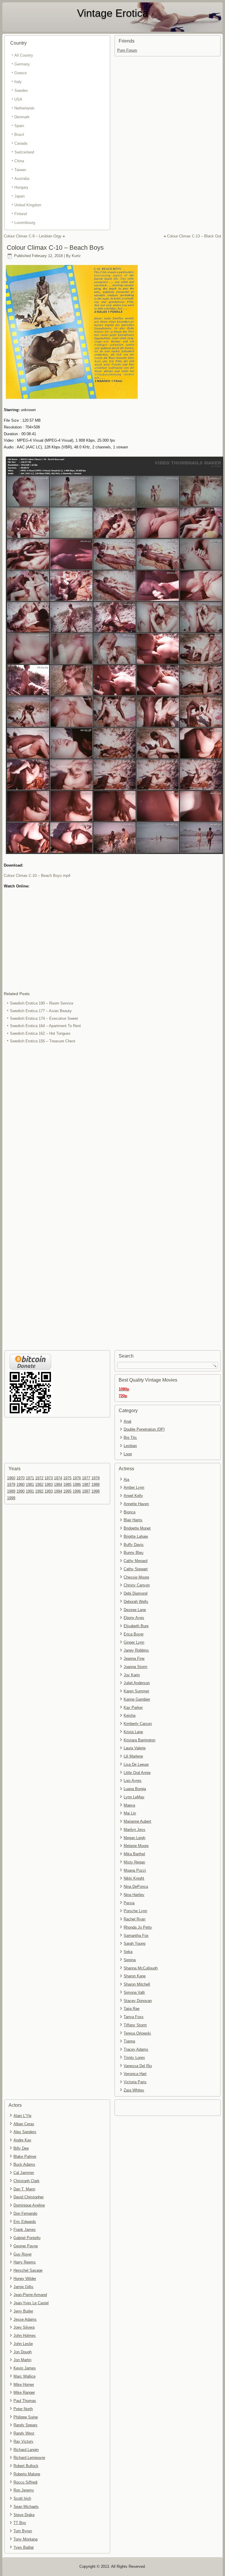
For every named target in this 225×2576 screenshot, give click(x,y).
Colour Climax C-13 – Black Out (194, 236)
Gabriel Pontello (27, 2238)
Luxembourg (25, 223)
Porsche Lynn (135, 1911)
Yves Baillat (24, 2547)
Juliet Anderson (137, 1683)
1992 (39, 1491)
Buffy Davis (134, 1545)
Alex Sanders (25, 2132)
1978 (96, 1478)
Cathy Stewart (136, 1569)
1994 (58, 1491)
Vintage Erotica (113, 13)
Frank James (25, 2230)
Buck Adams (24, 2164)
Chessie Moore (136, 1577)
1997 (86, 1491)
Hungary (21, 187)
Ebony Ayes (134, 1618)
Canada (21, 143)
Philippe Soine (26, 2417)
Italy (18, 82)
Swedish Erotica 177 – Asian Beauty (41, 1011)
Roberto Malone (27, 2474)
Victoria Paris (135, 2082)
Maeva (129, 1805)
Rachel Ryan (134, 1919)
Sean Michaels (26, 2507)
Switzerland (24, 152)
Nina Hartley (134, 1895)
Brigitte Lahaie (136, 1536)
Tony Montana (25, 2539)
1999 (11, 1498)
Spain (19, 126)
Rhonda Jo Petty (138, 1927)
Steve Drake (24, 2515)
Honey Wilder (25, 2279)
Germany (22, 64)
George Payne (26, 2246)
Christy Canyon (137, 1585)
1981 (30, 1484)
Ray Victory (23, 2441)
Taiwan (20, 170)
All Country (24, 55)
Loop (128, 1454)
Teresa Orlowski (137, 2033)
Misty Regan (134, 1862)
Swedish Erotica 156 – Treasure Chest (43, 1041)
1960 (11, 1478)
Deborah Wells (136, 1602)
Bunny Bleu (133, 1553)
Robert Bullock (26, 2466)
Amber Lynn (134, 1487)
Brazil (19, 135)
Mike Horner (24, 2385)
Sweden (21, 91)
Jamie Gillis (23, 2287)
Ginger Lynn (134, 1642)
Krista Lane (133, 1732)
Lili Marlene (133, 1756)
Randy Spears (25, 2425)
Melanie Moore (136, 1846)
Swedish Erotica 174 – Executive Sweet (44, 1018)
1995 (67, 1491)
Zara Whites (134, 2090)
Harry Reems (25, 2262)
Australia (22, 179)
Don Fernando (25, 2213)
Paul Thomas (25, 2401)
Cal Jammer (24, 2173)
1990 (21, 1491)
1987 (86, 1484)
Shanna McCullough (141, 1968)
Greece (21, 73)
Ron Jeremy (24, 2490)
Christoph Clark (27, 2181)
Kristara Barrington (139, 1740)
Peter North (23, 2409)
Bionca (129, 1512)
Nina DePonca (136, 1887)
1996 (77, 1491)
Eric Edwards (25, 2222)
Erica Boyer (134, 1634)
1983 (49, 1484)
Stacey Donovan (138, 2001)
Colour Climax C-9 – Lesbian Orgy (33, 236)
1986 (77, 1484)
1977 (86, 1478)
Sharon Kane (135, 1976)
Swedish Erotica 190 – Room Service (42, 1003)
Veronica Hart (135, 2074)
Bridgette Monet (137, 1528)
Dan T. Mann (24, 2189)
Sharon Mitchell (137, 1984)
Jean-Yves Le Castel (31, 2303)
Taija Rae (132, 2009)
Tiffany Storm (135, 2025)
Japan (19, 196)
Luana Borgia (135, 1789)
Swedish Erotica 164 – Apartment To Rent (45, 1026)
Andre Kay (22, 2140)
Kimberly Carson (138, 1724)
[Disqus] (113, 1123)
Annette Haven (136, 1504)
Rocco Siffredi (25, 2482)
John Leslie (23, 2344)
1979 (11, 1484)
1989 (11, 1491)
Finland (21, 214)
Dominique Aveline (29, 2205)
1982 (39, 1484)
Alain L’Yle (22, 2116)
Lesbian (130, 1446)
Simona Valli (134, 1992)
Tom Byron (23, 2531)
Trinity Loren (134, 2058)
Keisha (129, 1715)
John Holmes (25, 2336)
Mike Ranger (24, 2392)
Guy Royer (23, 2254)
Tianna (129, 2041)
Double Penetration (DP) (144, 1429)
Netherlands (24, 108)
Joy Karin (132, 1675)
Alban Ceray (24, 2124)
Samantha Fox (136, 1936)
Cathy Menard (135, 1561)
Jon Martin (22, 2360)
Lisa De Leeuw (136, 1764)
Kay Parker (133, 1708)
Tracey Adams (136, 2049)
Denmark (22, 117)
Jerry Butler (23, 2311)
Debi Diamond (135, 1593)
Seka (128, 1952)
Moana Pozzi (135, 1870)
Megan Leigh (134, 1838)
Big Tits (130, 1438)
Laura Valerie (135, 1748)
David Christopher (29, 2197)
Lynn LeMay (134, 1797)
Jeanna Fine (134, 1658)
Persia (129, 1903)
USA (18, 99)
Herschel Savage (28, 2270)
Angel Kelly (133, 1496)
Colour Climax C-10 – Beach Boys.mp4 (37, 876)
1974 (58, 1478)
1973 (49, 1478)
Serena (130, 1960)
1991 (30, 1491)
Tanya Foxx (134, 2017)
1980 (21, 1484)
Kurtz (76, 256)
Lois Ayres (133, 1781)
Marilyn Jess (134, 1830)
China (19, 161)
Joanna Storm (135, 1667)
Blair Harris (133, 1520)
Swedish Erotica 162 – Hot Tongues (40, 1033)
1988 (96, 1484)
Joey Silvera (24, 2327)
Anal (127, 1421)
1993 (49, 1491)
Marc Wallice (24, 2376)
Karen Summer (136, 1691)
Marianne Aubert (137, 1821)
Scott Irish (22, 2498)
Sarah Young (134, 1943)
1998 (96, 1491)
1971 (30, 1478)
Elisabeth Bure (136, 1626)
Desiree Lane (135, 1610)
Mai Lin (130, 1813)
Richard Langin (26, 2450)
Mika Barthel (134, 1854)
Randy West (24, 2433)
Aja (126, 1479)
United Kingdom (28, 205)
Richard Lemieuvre (29, 2458)
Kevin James (25, 2368)
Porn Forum (127, 50)
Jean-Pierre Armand (30, 2295)
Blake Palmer (25, 2156)
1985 (67, 1484)
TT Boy (20, 2523)
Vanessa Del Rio (138, 2066)
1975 (67, 1478)
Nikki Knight (134, 1878)
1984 (58, 1484)
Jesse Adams (25, 2319)
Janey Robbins (136, 1650)
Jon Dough (23, 2352)
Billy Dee (21, 2148)
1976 (77, 1478)
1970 (21, 1478)
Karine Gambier (137, 1699)
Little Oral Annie (137, 1773)
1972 (39, 1478)
